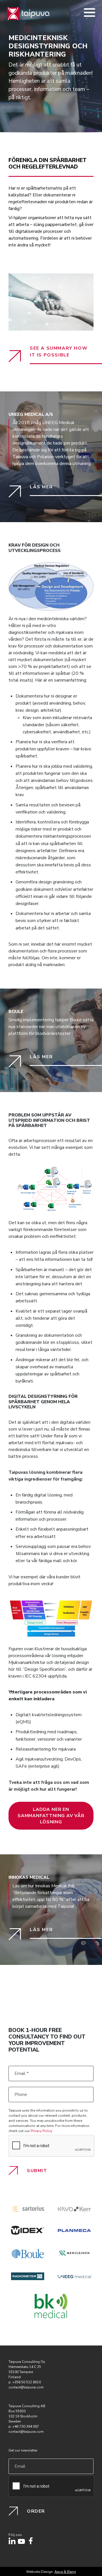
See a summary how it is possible (59, 352)
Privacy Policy (41, 2131)
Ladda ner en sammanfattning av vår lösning (51, 1816)
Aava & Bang (65, 2572)
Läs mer (41, 487)
